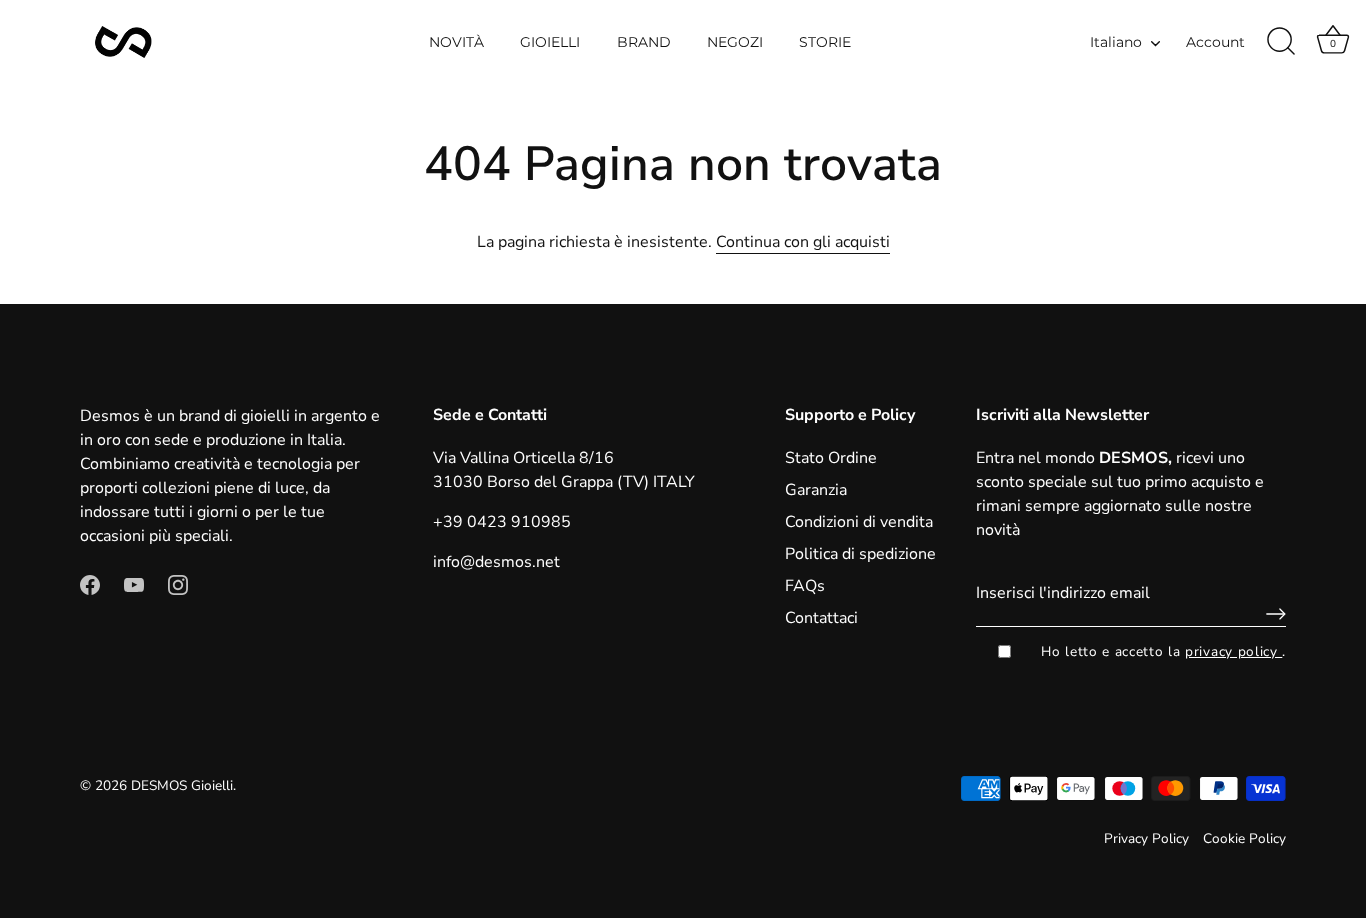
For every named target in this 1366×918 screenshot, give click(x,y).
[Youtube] (134, 584)
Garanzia (816, 490)
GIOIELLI (550, 42)
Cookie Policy (1244, 838)
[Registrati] (1271, 614)
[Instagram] (178, 584)
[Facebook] (90, 584)
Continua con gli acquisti (803, 242)
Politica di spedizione (860, 554)
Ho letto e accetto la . (1163, 651)
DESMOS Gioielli (182, 785)
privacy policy (1233, 651)
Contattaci (821, 618)
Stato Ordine (831, 458)
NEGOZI (735, 42)
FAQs (805, 586)
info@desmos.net (496, 562)
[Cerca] (1281, 42)
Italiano (1116, 42)
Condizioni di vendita (859, 522)
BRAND (644, 42)
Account (1215, 42)
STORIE (825, 42)
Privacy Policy (1146, 838)
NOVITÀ (456, 42)
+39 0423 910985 (502, 522)
